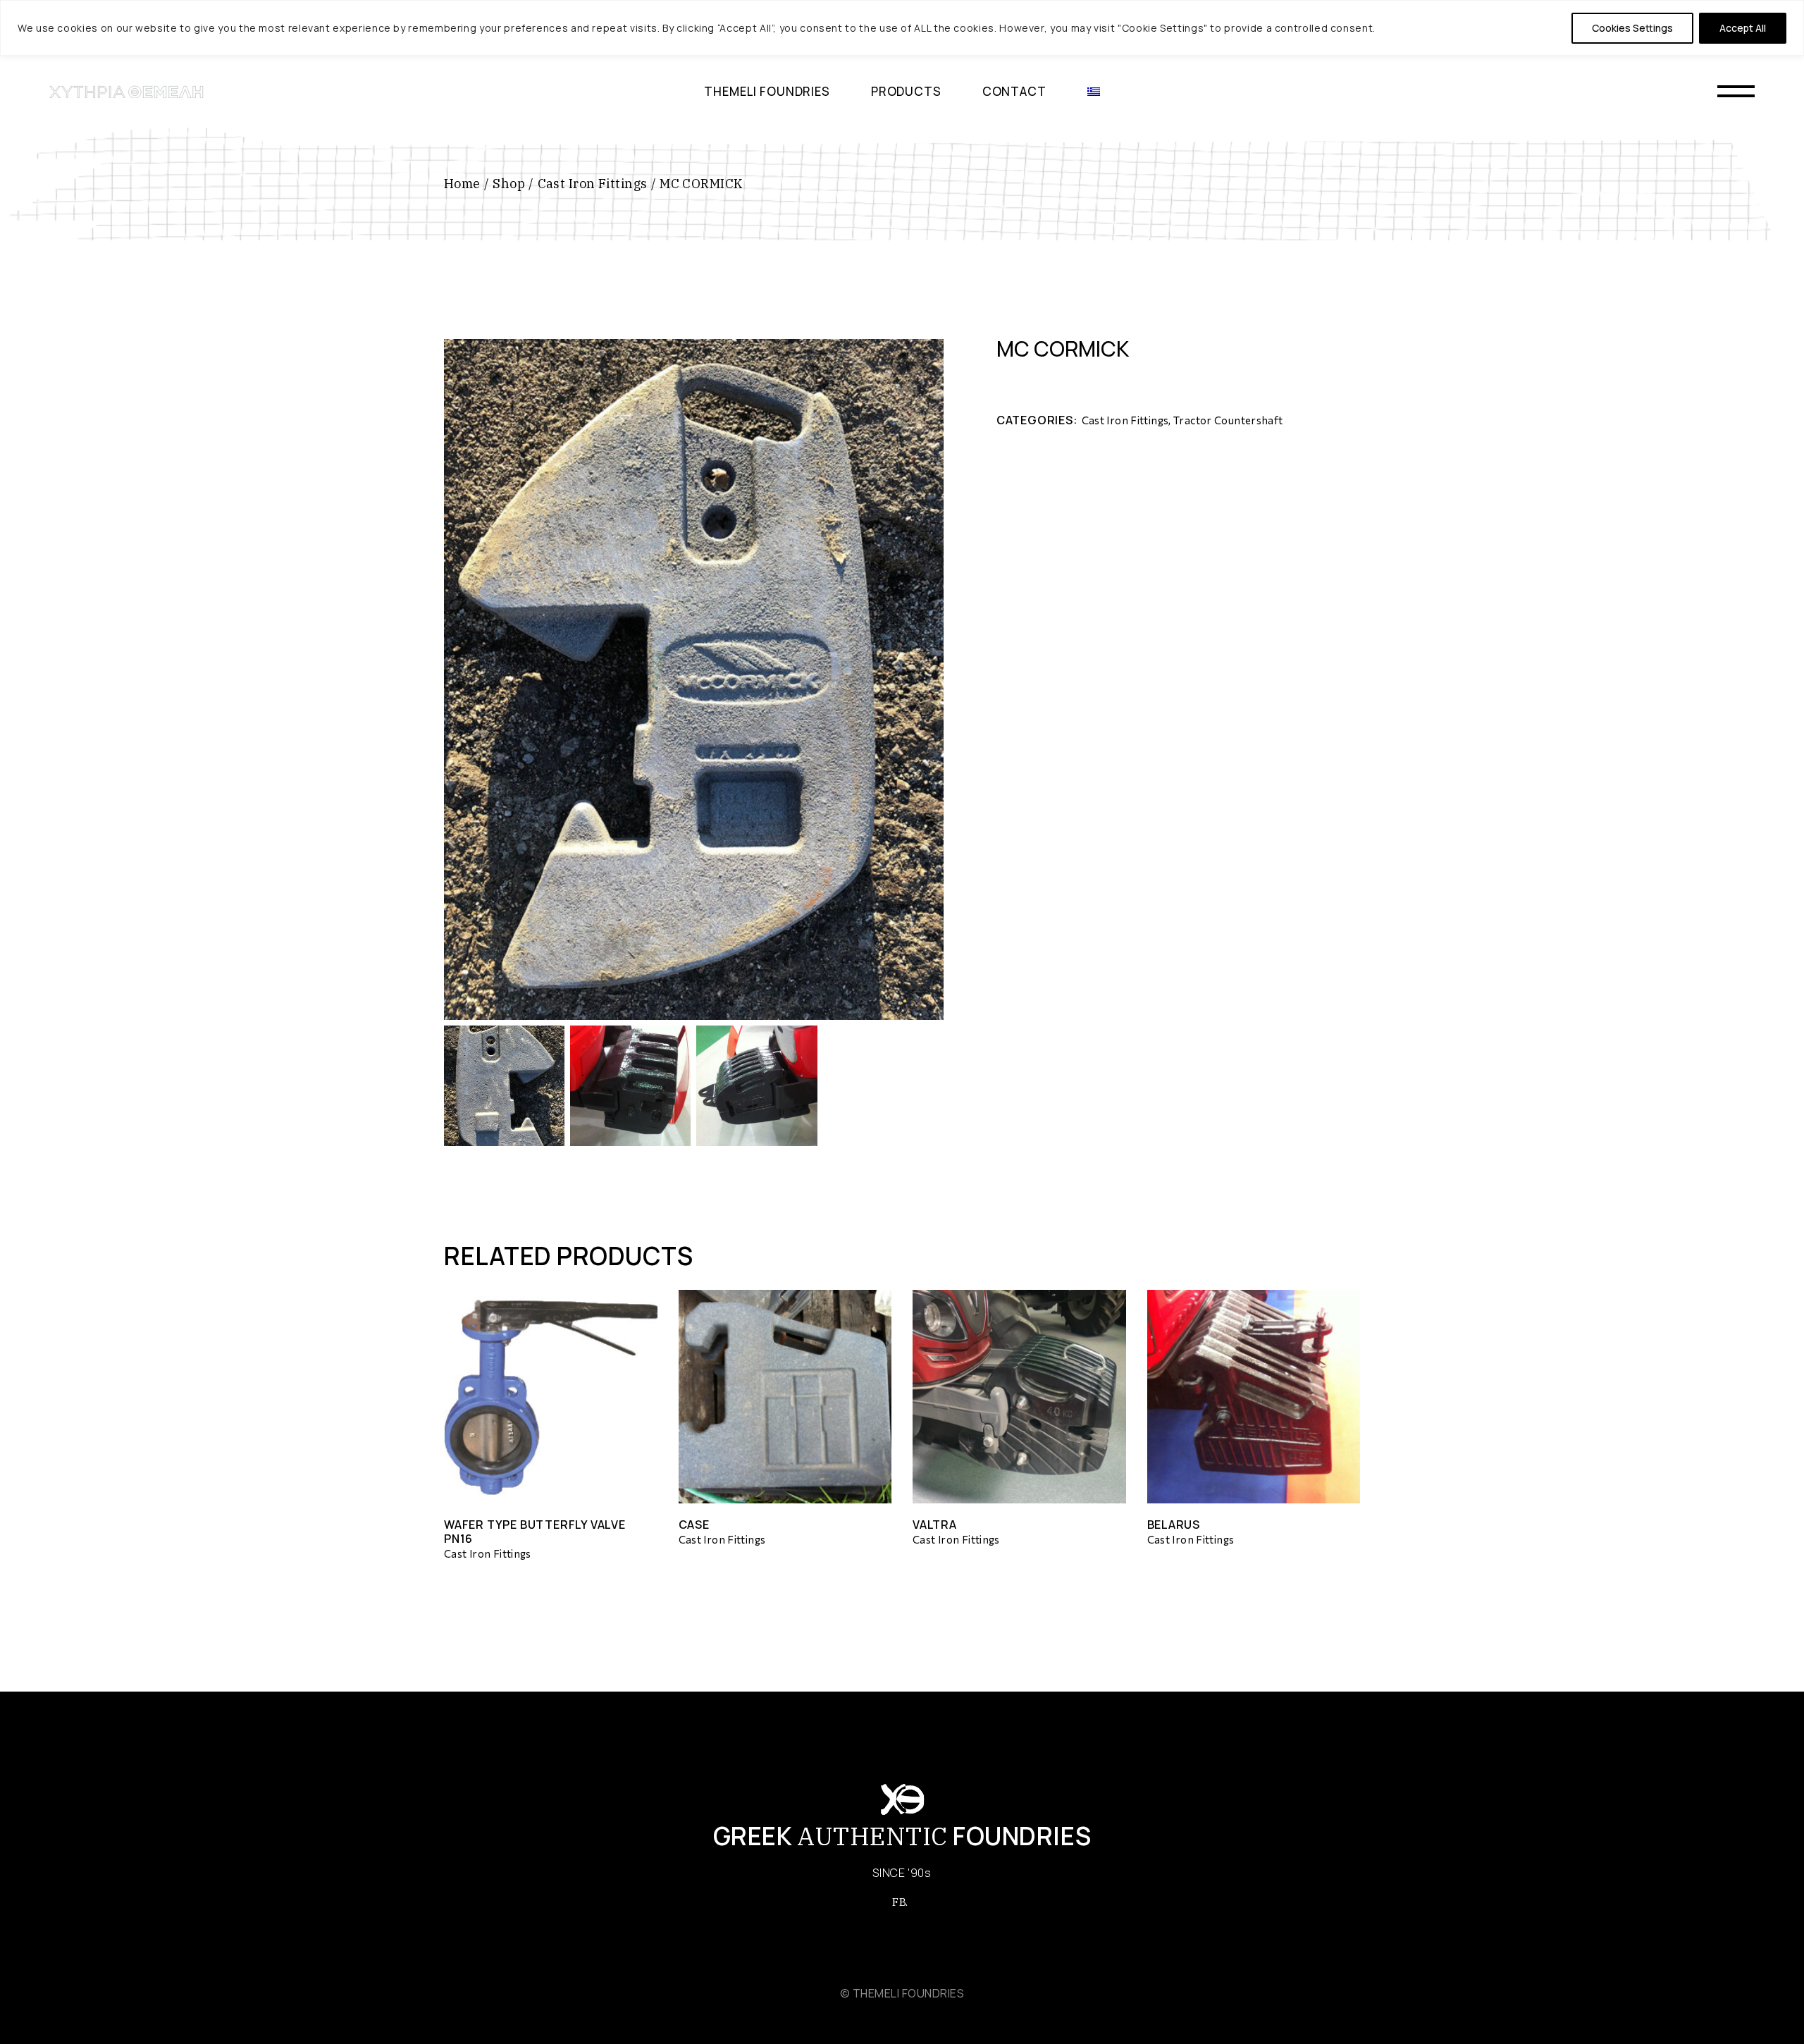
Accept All (1743, 28)
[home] (127, 92)
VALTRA (935, 1525)
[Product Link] (551, 1397)
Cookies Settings (1632, 28)
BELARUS (1174, 1525)
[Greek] (1094, 92)
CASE (694, 1525)
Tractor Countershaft (1228, 420)
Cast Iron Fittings (1125, 420)
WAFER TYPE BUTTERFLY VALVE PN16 (535, 1532)
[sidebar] (1736, 92)
